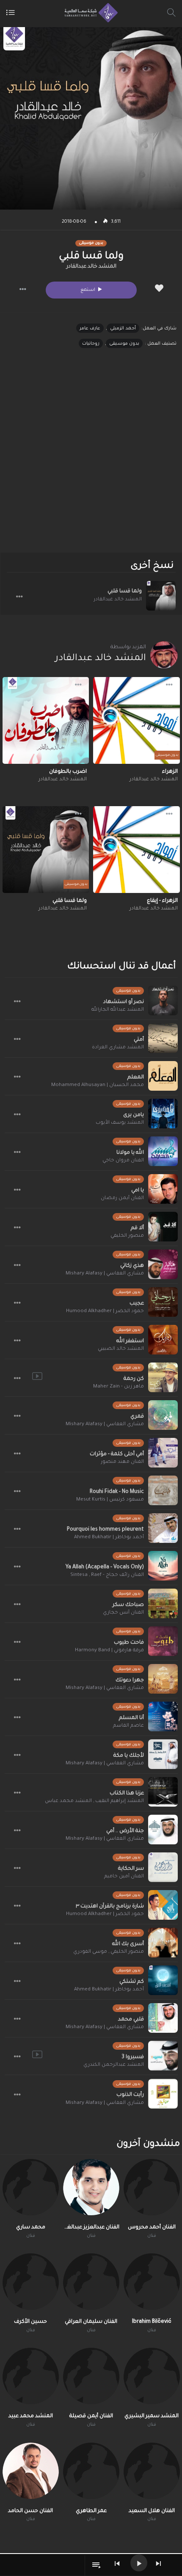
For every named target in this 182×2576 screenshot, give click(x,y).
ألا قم (137, 1228)
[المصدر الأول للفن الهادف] (89, 13)
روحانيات (91, 344)
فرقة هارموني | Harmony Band (109, 1651)
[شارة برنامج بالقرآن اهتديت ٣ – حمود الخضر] (163, 1905)
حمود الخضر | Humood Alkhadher (105, 1311)
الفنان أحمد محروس (152, 2228)
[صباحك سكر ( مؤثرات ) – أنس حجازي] (163, 1603)
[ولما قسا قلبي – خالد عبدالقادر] (161, 596)
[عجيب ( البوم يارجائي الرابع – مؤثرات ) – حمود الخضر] (163, 1302)
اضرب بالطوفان (68, 772)
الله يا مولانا (130, 1153)
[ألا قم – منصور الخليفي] (163, 1227)
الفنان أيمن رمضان (122, 1198)
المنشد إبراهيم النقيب (120, 1801)
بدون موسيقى (124, 344)
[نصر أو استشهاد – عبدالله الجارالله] (163, 1001)
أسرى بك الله (128, 1944)
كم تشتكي (132, 1982)
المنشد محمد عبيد (31, 2416)
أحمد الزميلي (123, 329)
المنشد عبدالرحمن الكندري (114, 2065)
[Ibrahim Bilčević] (152, 2282)
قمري (137, 1417)
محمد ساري (31, 2228)
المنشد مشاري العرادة (118, 1048)
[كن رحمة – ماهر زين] (163, 1377)
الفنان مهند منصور (122, 1462)
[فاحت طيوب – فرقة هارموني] (163, 1641)
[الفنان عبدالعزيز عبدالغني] (91, 2187)
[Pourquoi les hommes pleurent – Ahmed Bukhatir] (163, 1528)
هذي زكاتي (132, 1266)
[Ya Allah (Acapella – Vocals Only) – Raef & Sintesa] (163, 1566)
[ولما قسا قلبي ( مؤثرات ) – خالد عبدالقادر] (46, 850)
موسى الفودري (90, 1952)
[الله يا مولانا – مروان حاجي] (163, 1151)
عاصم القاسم (128, 1726)
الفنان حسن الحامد (30, 2511)
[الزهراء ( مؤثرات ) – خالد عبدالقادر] (136, 720)
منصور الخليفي (127, 1236)
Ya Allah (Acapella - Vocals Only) (105, 1567)
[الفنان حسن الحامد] (31, 2471)
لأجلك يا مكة (129, 1756)
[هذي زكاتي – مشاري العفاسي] (163, 1264)
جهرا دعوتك (130, 1680)
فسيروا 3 (133, 2057)
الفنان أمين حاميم (124, 1877)
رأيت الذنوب (130, 2095)
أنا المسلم (131, 1718)
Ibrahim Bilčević (152, 2322)
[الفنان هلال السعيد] (152, 2471)
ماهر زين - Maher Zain (119, 1387)
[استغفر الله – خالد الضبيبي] (163, 1340)
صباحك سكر (128, 1605)
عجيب (137, 1304)
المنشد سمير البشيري (152, 2416)
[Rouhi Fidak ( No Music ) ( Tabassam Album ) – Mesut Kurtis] (163, 1490)
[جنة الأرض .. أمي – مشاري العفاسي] (163, 1830)
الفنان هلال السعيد (152, 2511)
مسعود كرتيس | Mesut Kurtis (110, 1500)
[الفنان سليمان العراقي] (91, 2282)
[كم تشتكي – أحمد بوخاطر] (163, 1980)
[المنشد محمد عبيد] (31, 2376)
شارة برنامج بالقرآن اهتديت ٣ (110, 1907)
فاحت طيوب (129, 1643)
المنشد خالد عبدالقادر (91, 267)
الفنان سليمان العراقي (91, 2322)
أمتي (139, 1040)
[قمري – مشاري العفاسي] (163, 1415)
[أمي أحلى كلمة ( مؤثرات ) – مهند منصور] (163, 1453)
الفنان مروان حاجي (123, 1161)
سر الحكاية (131, 1869)
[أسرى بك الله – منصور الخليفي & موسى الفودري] (163, 1943)
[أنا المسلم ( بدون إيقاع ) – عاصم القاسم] (163, 1716)
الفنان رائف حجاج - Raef (117, 1575)
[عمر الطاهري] (91, 2471)
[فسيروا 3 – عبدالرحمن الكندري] (163, 2056)
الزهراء (170, 772)
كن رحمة (134, 1379)
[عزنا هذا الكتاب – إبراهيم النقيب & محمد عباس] (163, 1792)
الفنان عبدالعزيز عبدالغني (91, 2228)
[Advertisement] (91, 458)
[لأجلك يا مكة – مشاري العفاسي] (163, 1754)
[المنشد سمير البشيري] (152, 2376)
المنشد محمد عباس (68, 1801)
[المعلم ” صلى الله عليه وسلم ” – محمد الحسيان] (163, 1076)
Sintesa (79, 1575)
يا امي (138, 1191)
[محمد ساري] (31, 2187)
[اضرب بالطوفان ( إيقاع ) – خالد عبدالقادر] (46, 720)
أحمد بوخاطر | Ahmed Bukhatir (109, 1538)
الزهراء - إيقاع (162, 901)
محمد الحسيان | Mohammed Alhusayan (98, 1085)
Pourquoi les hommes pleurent (105, 1530)
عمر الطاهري (91, 2511)
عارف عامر (90, 329)
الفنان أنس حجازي (123, 1613)
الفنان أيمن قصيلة (91, 2416)
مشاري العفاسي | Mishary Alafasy (105, 1274)
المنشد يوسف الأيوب (120, 1123)
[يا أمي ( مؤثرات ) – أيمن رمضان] (163, 1189)
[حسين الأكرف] (31, 2282)
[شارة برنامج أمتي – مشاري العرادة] (163, 1038)
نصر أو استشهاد (124, 1002)
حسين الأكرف (30, 2322)
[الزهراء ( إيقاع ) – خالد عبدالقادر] (136, 850)
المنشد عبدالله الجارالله (118, 1010)
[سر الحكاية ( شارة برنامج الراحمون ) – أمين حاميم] (163, 1867)
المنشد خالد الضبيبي (121, 1349)
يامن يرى (134, 1115)
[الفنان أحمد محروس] (152, 2187)
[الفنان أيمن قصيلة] (91, 2376)
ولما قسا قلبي (125, 591)
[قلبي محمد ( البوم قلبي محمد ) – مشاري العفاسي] (163, 2018)
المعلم (136, 1078)
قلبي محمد (131, 2020)
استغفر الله (130, 1341)
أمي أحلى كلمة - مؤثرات (117, 1454)
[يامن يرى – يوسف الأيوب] (163, 1114)
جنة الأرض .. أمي (125, 1831)
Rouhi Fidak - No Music (117, 1492)
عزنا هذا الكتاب (127, 1794)
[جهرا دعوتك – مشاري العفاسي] (163, 1679)
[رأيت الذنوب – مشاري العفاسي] (163, 2094)
